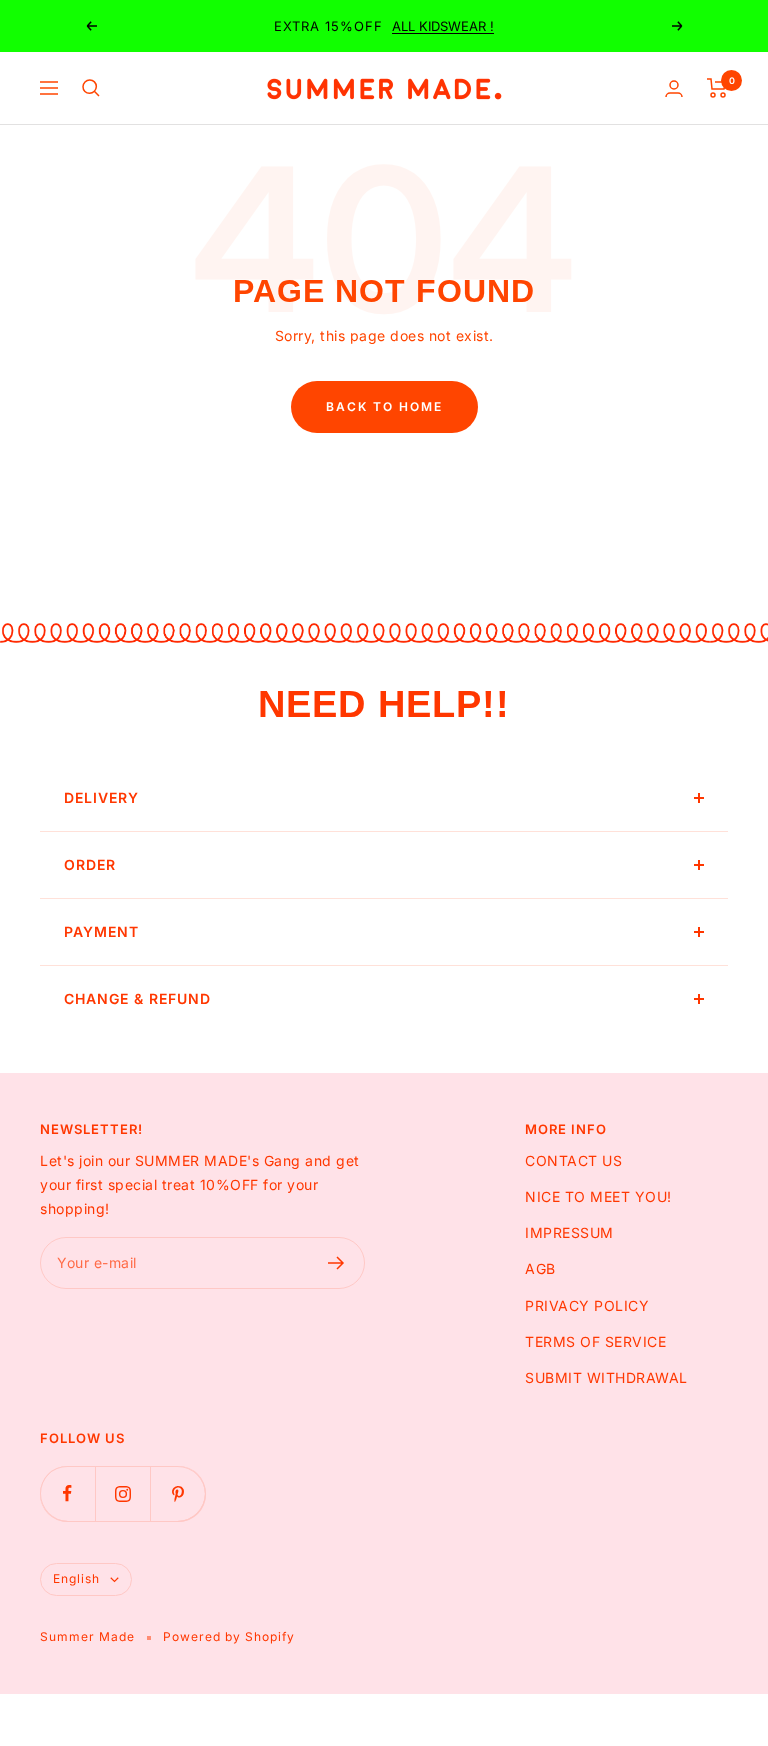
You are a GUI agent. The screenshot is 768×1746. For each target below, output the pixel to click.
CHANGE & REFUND (137, 998)
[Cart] (717, 88)
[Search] (91, 88)
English (76, 1578)
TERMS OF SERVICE (595, 1341)
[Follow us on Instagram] (122, 1493)
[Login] (674, 88)
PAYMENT (101, 931)
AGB (540, 1268)
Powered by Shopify (229, 1636)
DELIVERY (101, 797)
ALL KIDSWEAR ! (443, 26)
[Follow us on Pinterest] (177, 1493)
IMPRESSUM (569, 1232)
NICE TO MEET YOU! (598, 1196)
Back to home (384, 406)
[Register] (336, 1263)
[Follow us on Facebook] (67, 1493)
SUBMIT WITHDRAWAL (606, 1377)
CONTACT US (573, 1160)
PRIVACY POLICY (587, 1305)
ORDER (90, 864)
